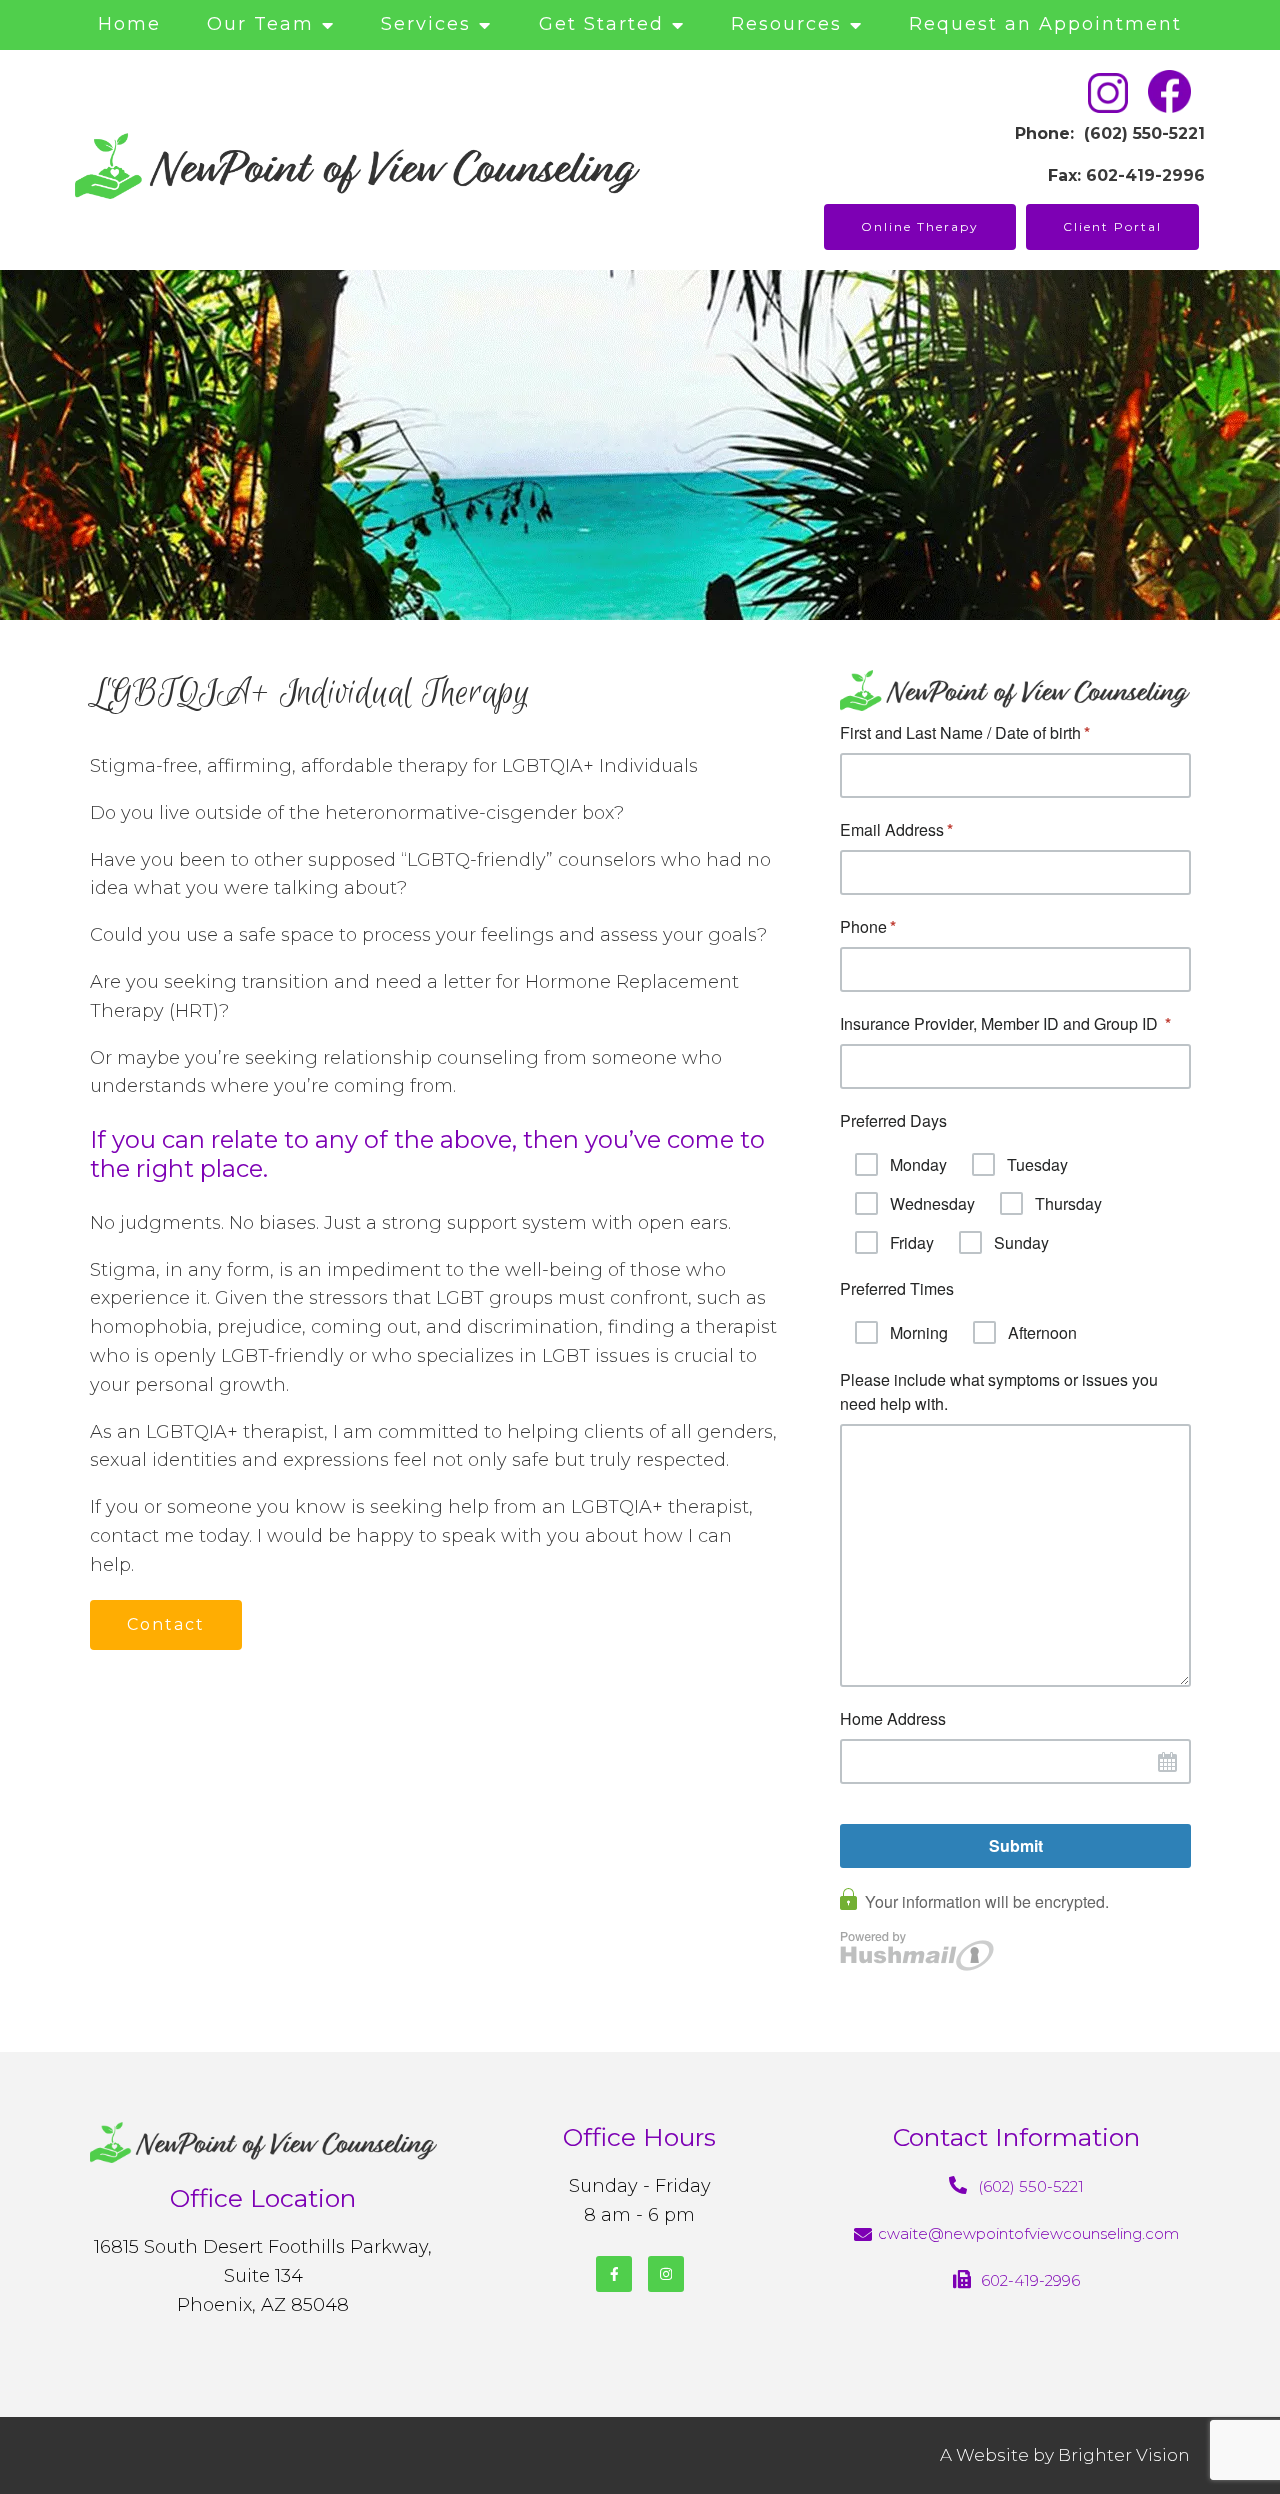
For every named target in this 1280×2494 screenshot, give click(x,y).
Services (426, 24)
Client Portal (1112, 226)
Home (129, 24)
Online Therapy (920, 226)
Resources (786, 24)
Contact (166, 1624)
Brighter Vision (1124, 2455)
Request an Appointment (1045, 24)
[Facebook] (614, 2274)
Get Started (601, 24)
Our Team (260, 24)
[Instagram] (666, 2274)
